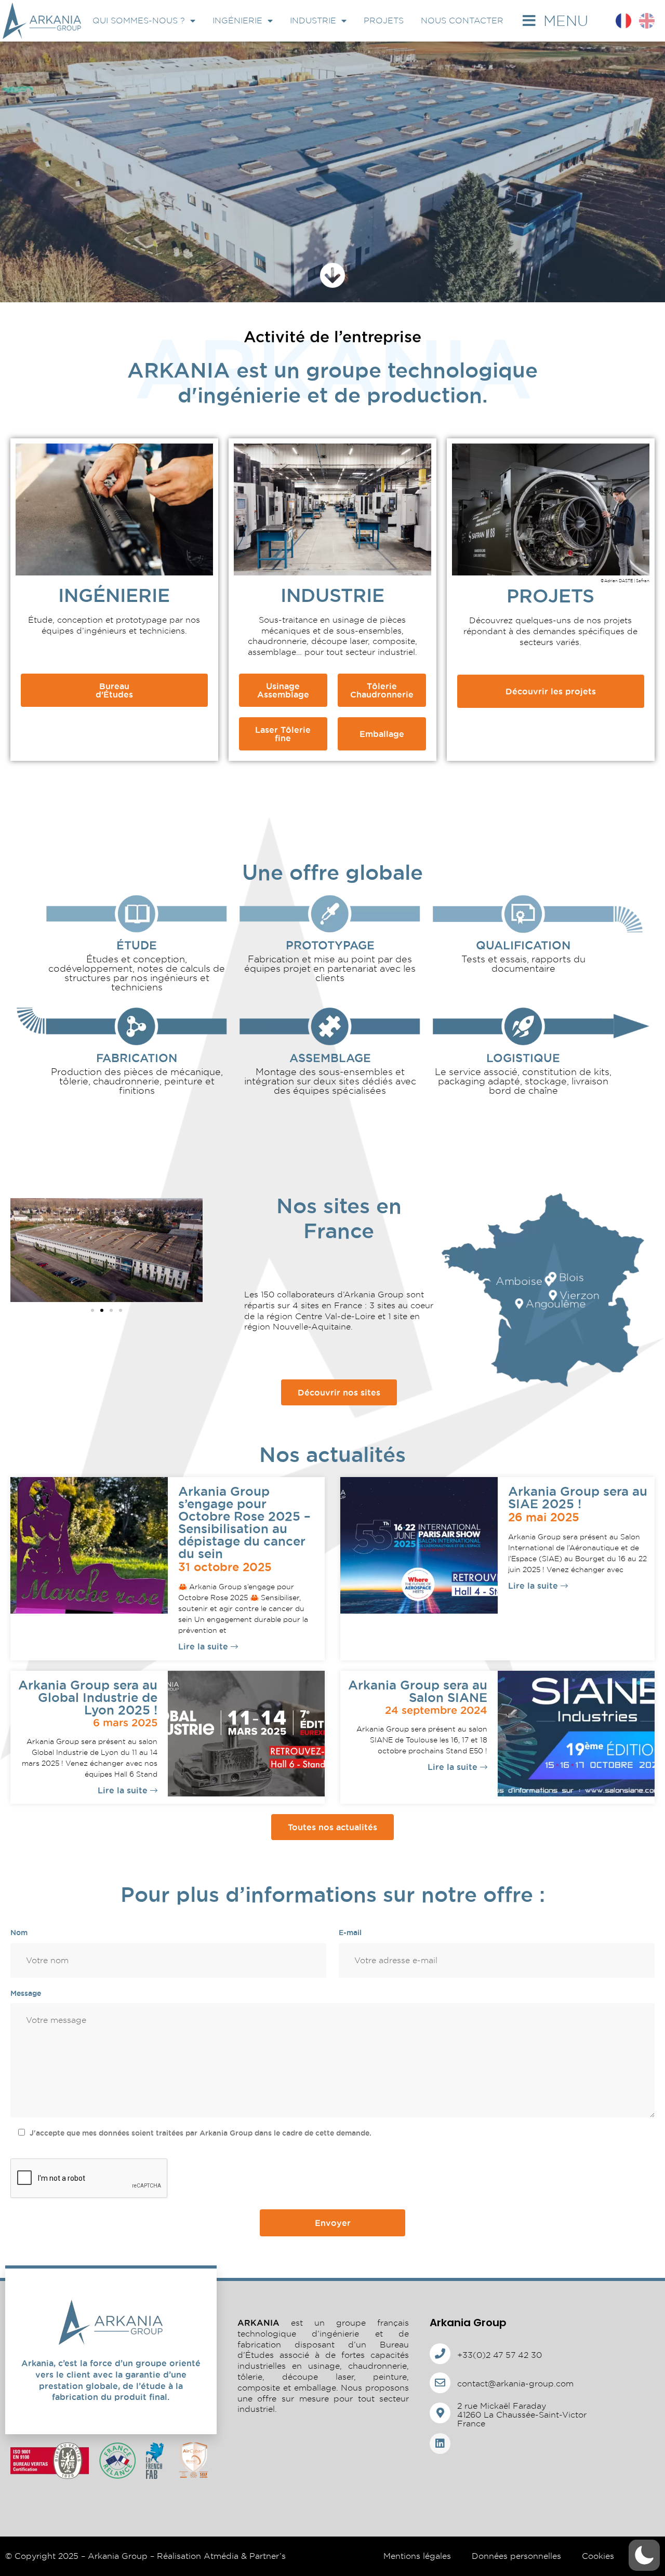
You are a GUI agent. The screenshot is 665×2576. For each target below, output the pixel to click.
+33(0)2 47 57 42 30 (500, 2355)
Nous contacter (462, 21)
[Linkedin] (440, 2444)
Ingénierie (237, 21)
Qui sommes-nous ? (139, 21)
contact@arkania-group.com (515, 2384)
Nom (19, 1933)
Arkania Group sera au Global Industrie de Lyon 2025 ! (88, 1697)
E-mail (350, 1933)
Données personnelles (516, 2556)
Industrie (313, 21)
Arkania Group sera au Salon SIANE (418, 1691)
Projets (384, 21)
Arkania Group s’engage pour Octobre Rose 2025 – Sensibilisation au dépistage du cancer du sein (244, 1522)
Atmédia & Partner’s (245, 2556)
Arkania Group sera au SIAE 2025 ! (578, 1497)
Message (26, 1993)
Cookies (598, 2556)
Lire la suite (204, 1646)
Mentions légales (417, 2556)
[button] (92, 1310)
